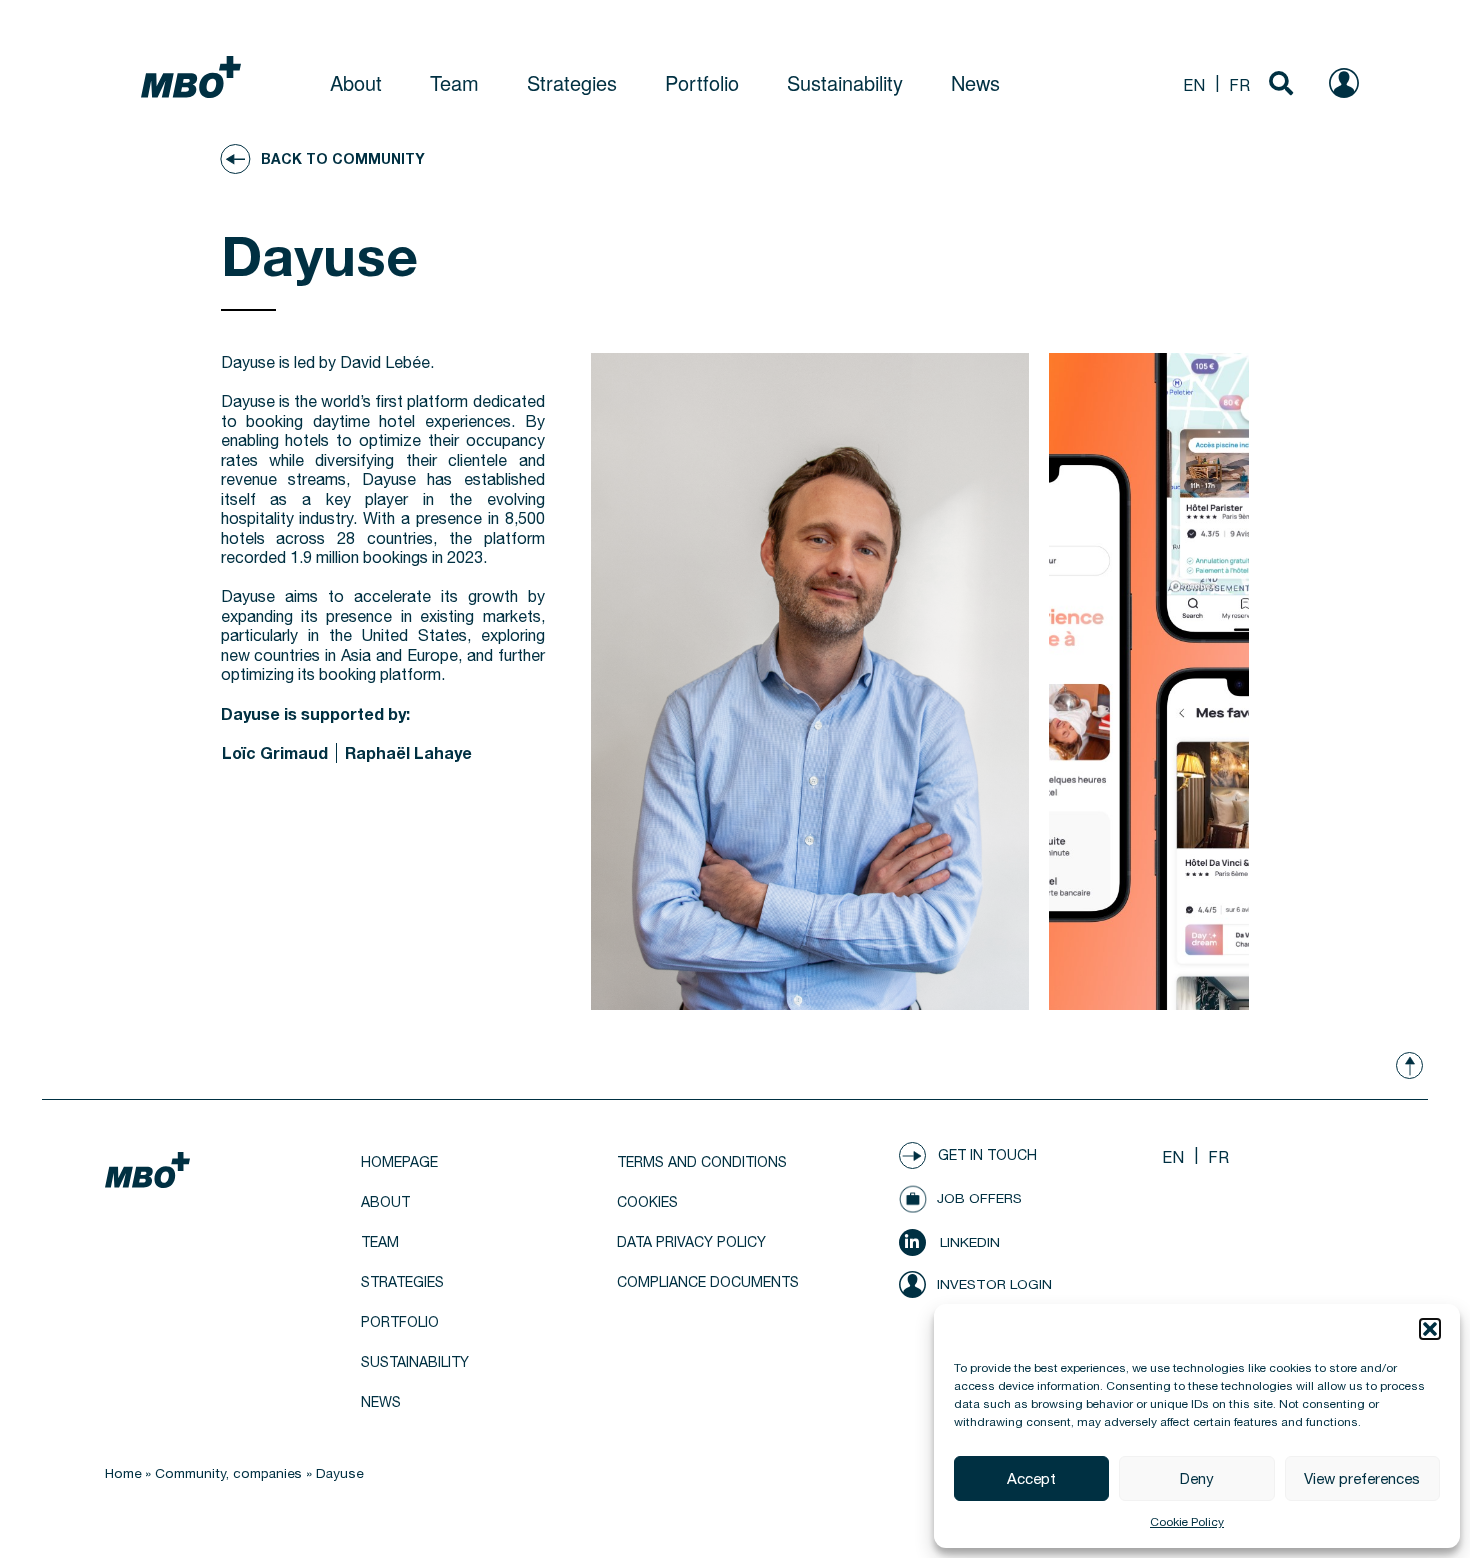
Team (454, 82)
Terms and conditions (702, 1162)
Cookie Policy (1187, 1522)
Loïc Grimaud (275, 752)
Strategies (572, 82)
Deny (1197, 1478)
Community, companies (228, 1473)
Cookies (647, 1202)
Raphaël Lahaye (408, 752)
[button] (1430, 1329)
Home (123, 1473)
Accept (1031, 1478)
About (356, 82)
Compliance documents (708, 1282)
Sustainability (845, 82)
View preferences (1362, 1478)
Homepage (399, 1162)
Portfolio (702, 82)
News (975, 82)
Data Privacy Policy (691, 1242)
